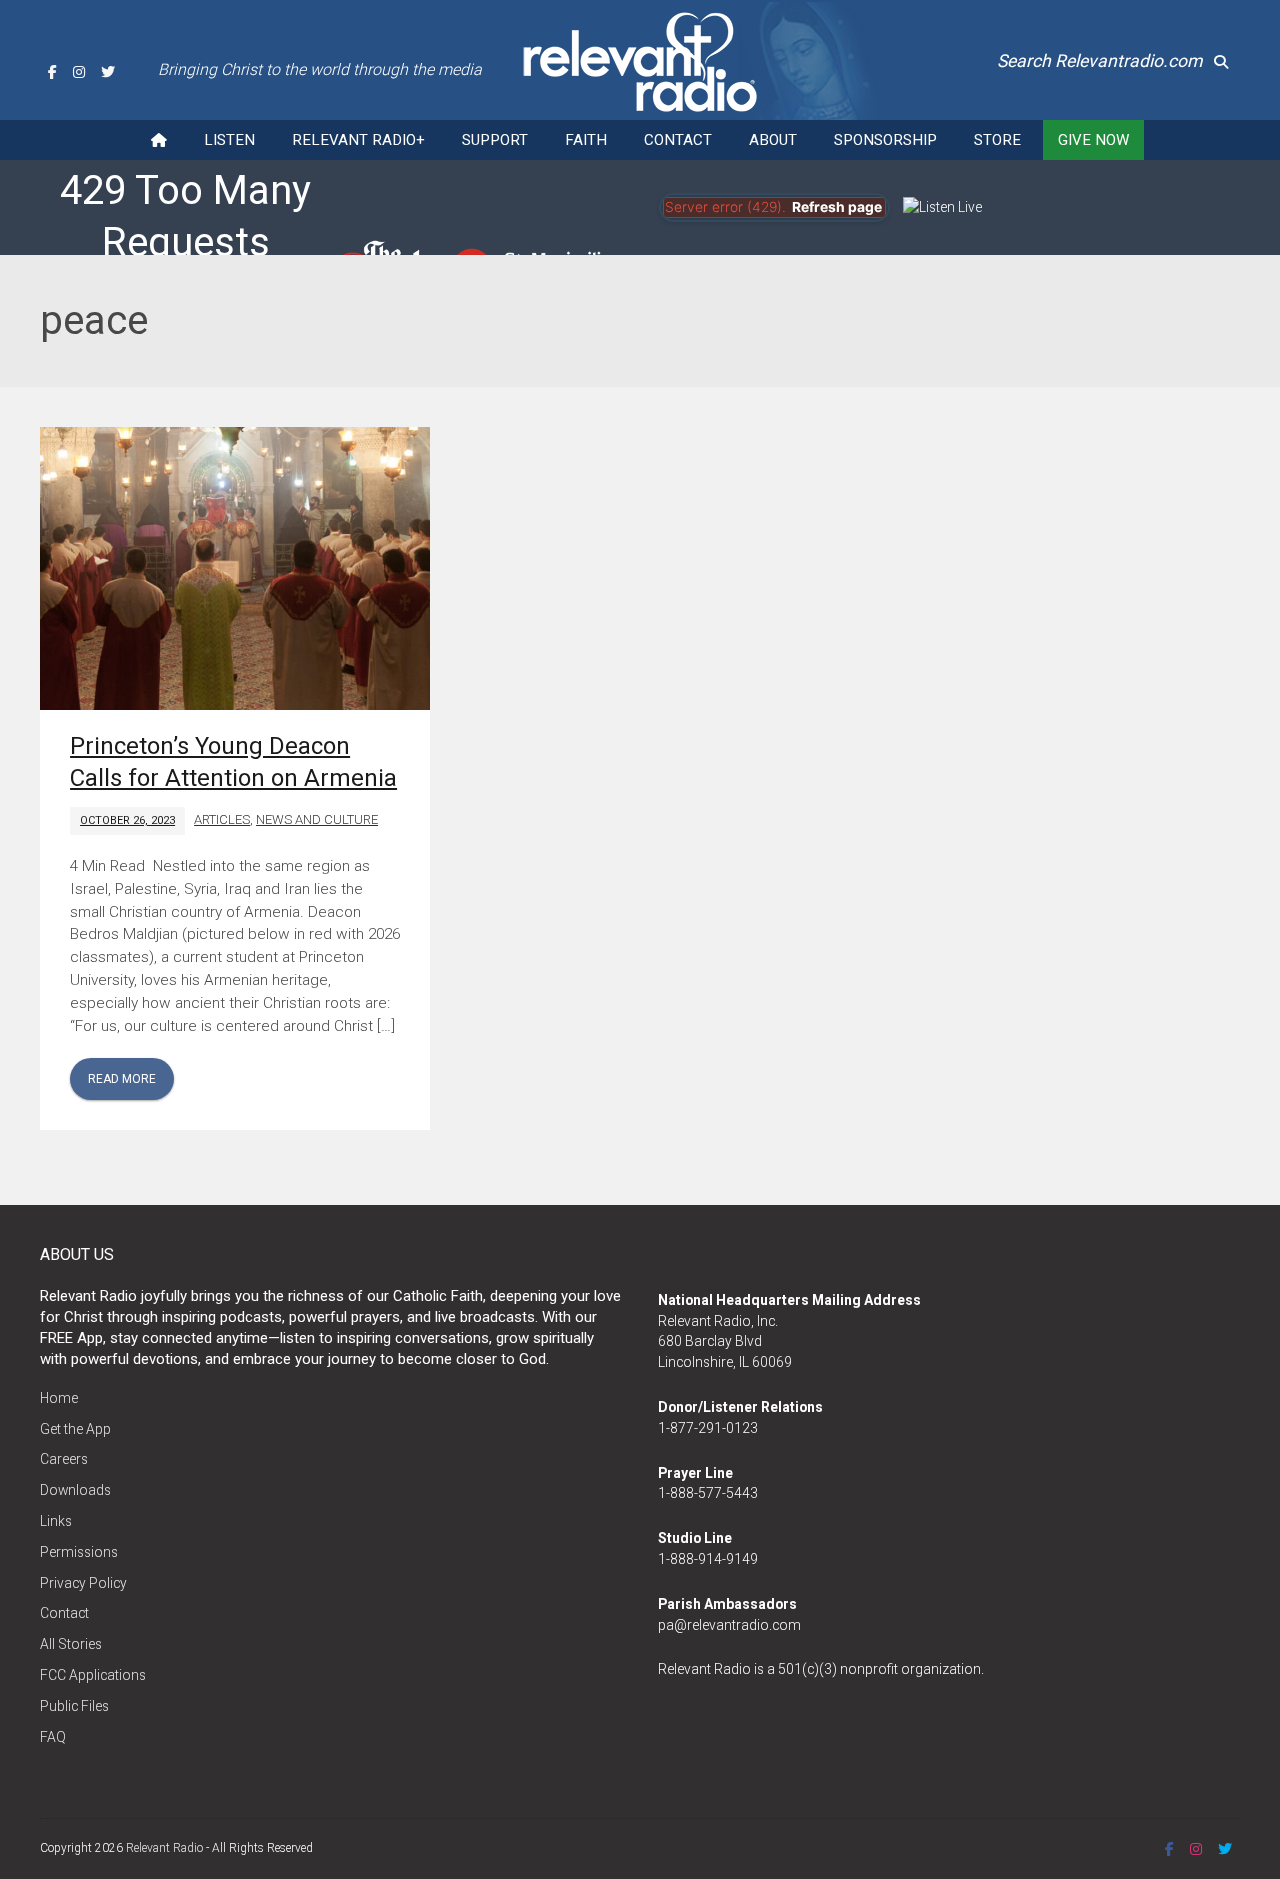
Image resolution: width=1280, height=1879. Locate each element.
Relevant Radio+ (358, 140)
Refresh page (837, 207)
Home (59, 1398)
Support (495, 140)
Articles (222, 819)
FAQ (53, 1737)
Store (997, 140)
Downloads (75, 1490)
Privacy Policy (83, 1583)
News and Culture (317, 819)
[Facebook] (52, 72)
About (773, 140)
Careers (64, 1459)
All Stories (71, 1644)
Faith (586, 140)
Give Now (1093, 140)
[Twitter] (108, 72)
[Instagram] (79, 72)
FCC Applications (93, 1675)
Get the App (75, 1429)
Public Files (74, 1706)
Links (56, 1521)
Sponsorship (885, 140)
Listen (229, 140)
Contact (678, 140)
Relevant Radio (164, 1848)
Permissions (79, 1552)
